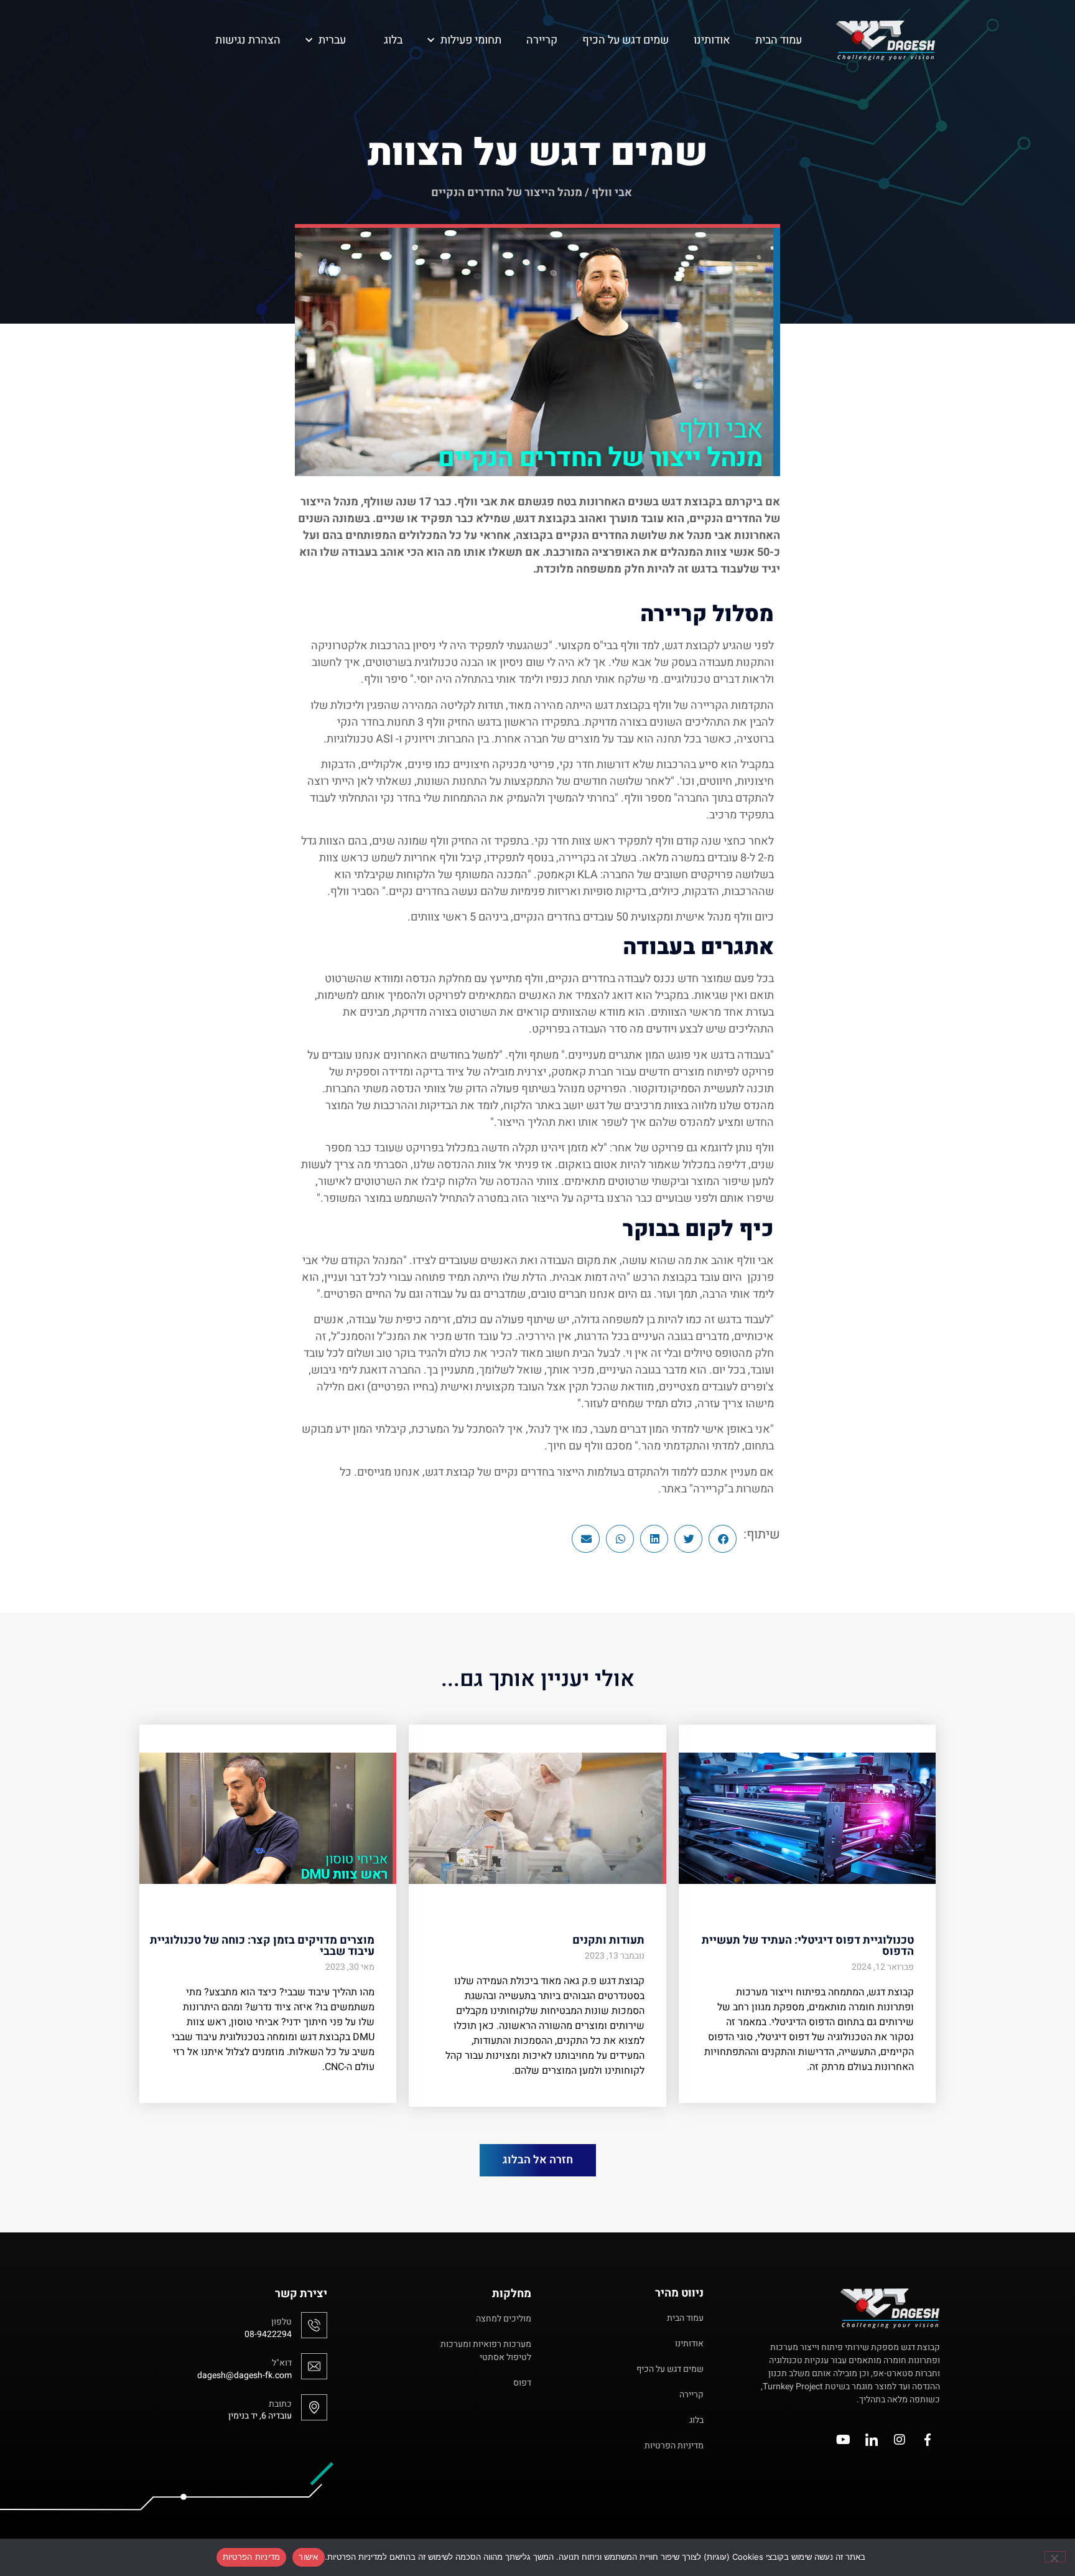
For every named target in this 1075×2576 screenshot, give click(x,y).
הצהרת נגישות (248, 40)
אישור (308, 2557)
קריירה (542, 40)
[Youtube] (844, 2440)
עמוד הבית (779, 40)
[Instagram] (900, 2440)
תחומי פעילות (471, 40)
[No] (1055, 2557)
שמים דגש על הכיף (626, 40)
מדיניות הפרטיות (252, 2557)
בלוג (393, 40)
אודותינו (712, 40)
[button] (723, 1539)
